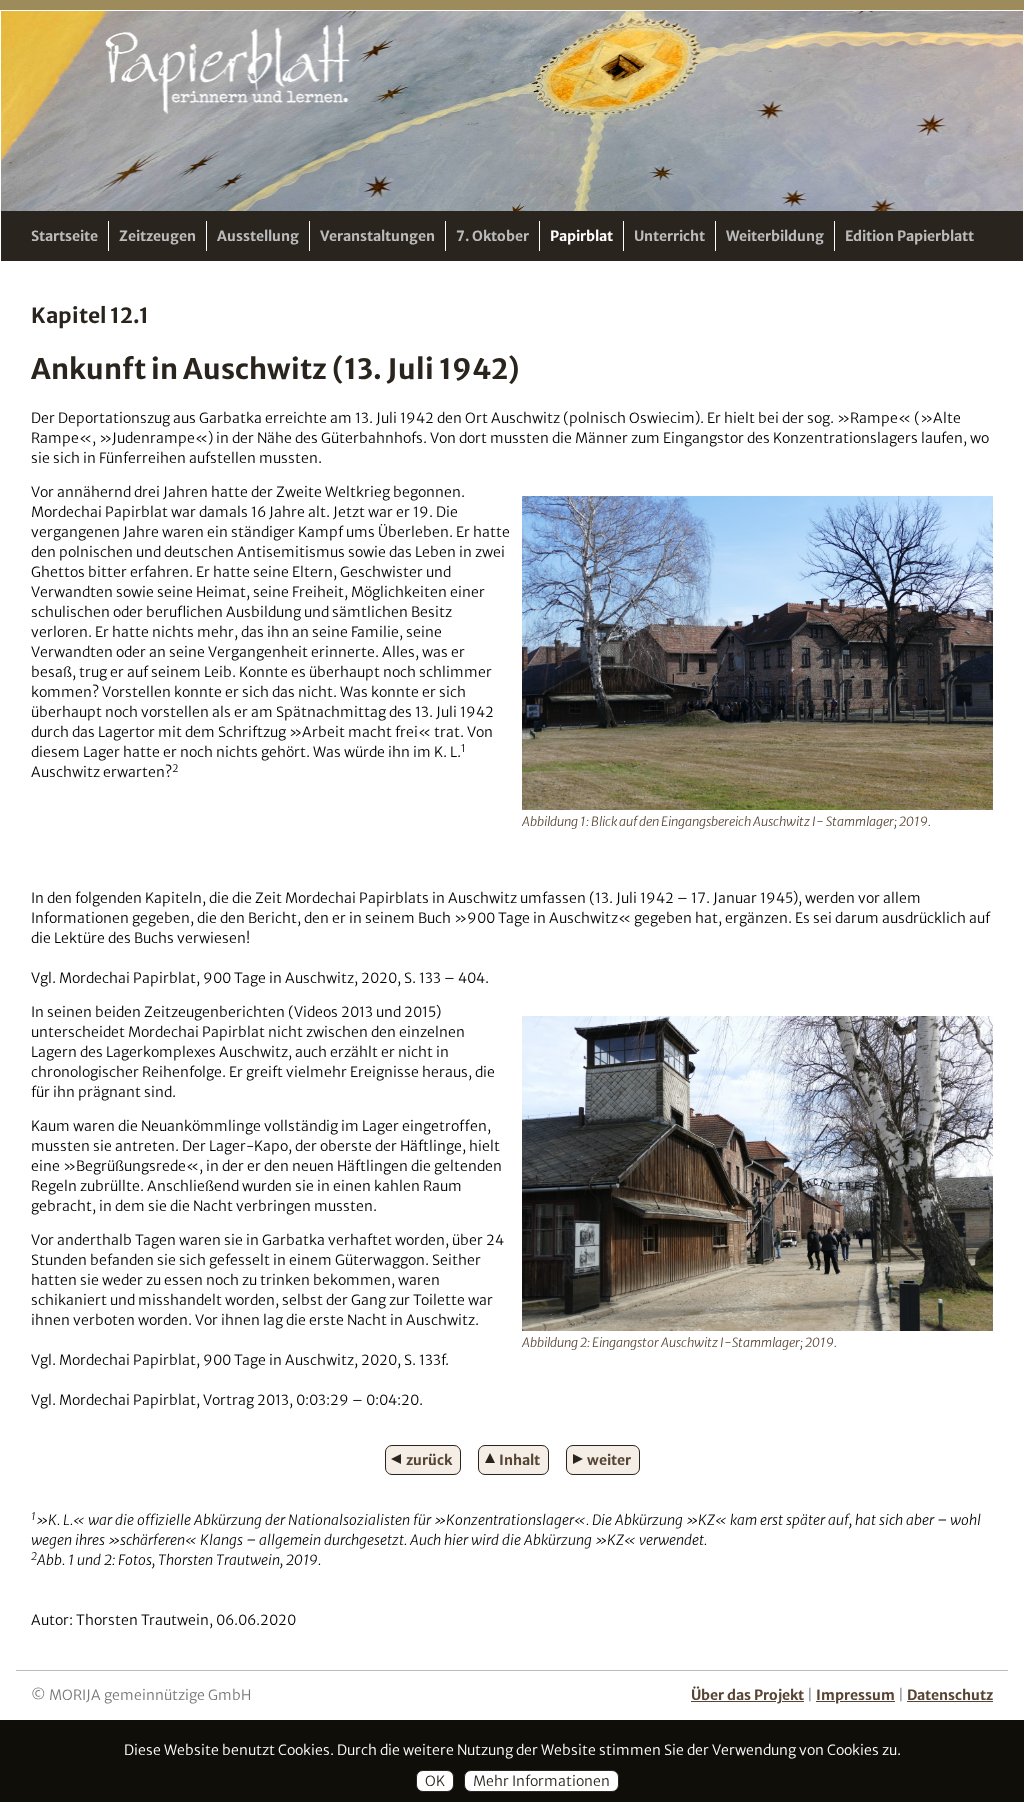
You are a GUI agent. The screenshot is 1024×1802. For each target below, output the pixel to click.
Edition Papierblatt (909, 236)
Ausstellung (258, 236)
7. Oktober (492, 236)
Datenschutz (950, 1695)
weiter (609, 1460)
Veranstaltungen (377, 236)
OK (435, 1781)
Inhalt (519, 1460)
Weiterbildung (775, 236)
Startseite (64, 236)
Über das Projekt (747, 1695)
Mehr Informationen (541, 1781)
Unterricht (669, 236)
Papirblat (581, 236)
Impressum (855, 1695)
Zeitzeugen (157, 236)
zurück (429, 1460)
